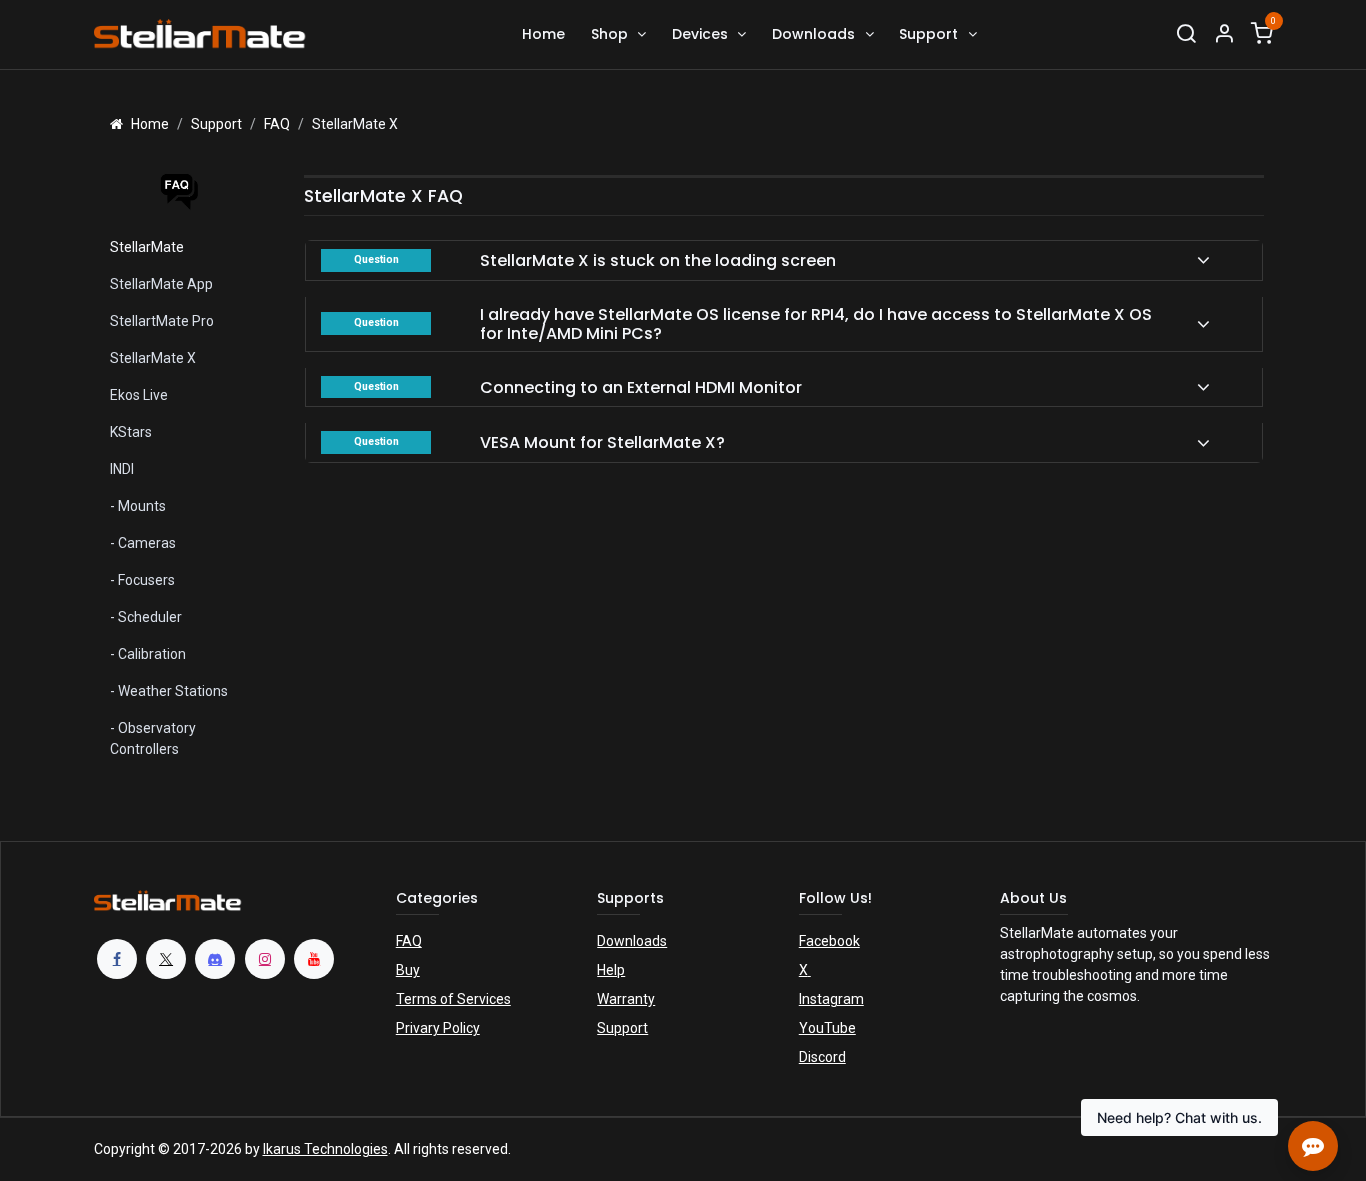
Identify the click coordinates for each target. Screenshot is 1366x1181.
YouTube (827, 1028)
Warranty (626, 999)
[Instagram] (265, 959)
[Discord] (215, 959)
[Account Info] (1224, 34)
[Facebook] (117, 959)
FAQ (409, 941)
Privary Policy (438, 1028)
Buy (408, 970)
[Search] (1186, 34)
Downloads (632, 941)
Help (611, 970)
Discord (822, 1057)
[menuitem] (543, 34)
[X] (166, 959)
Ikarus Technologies (325, 1149)
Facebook (829, 941)
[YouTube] (314, 959)
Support (622, 1028)
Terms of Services (453, 999)
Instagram (831, 999)
